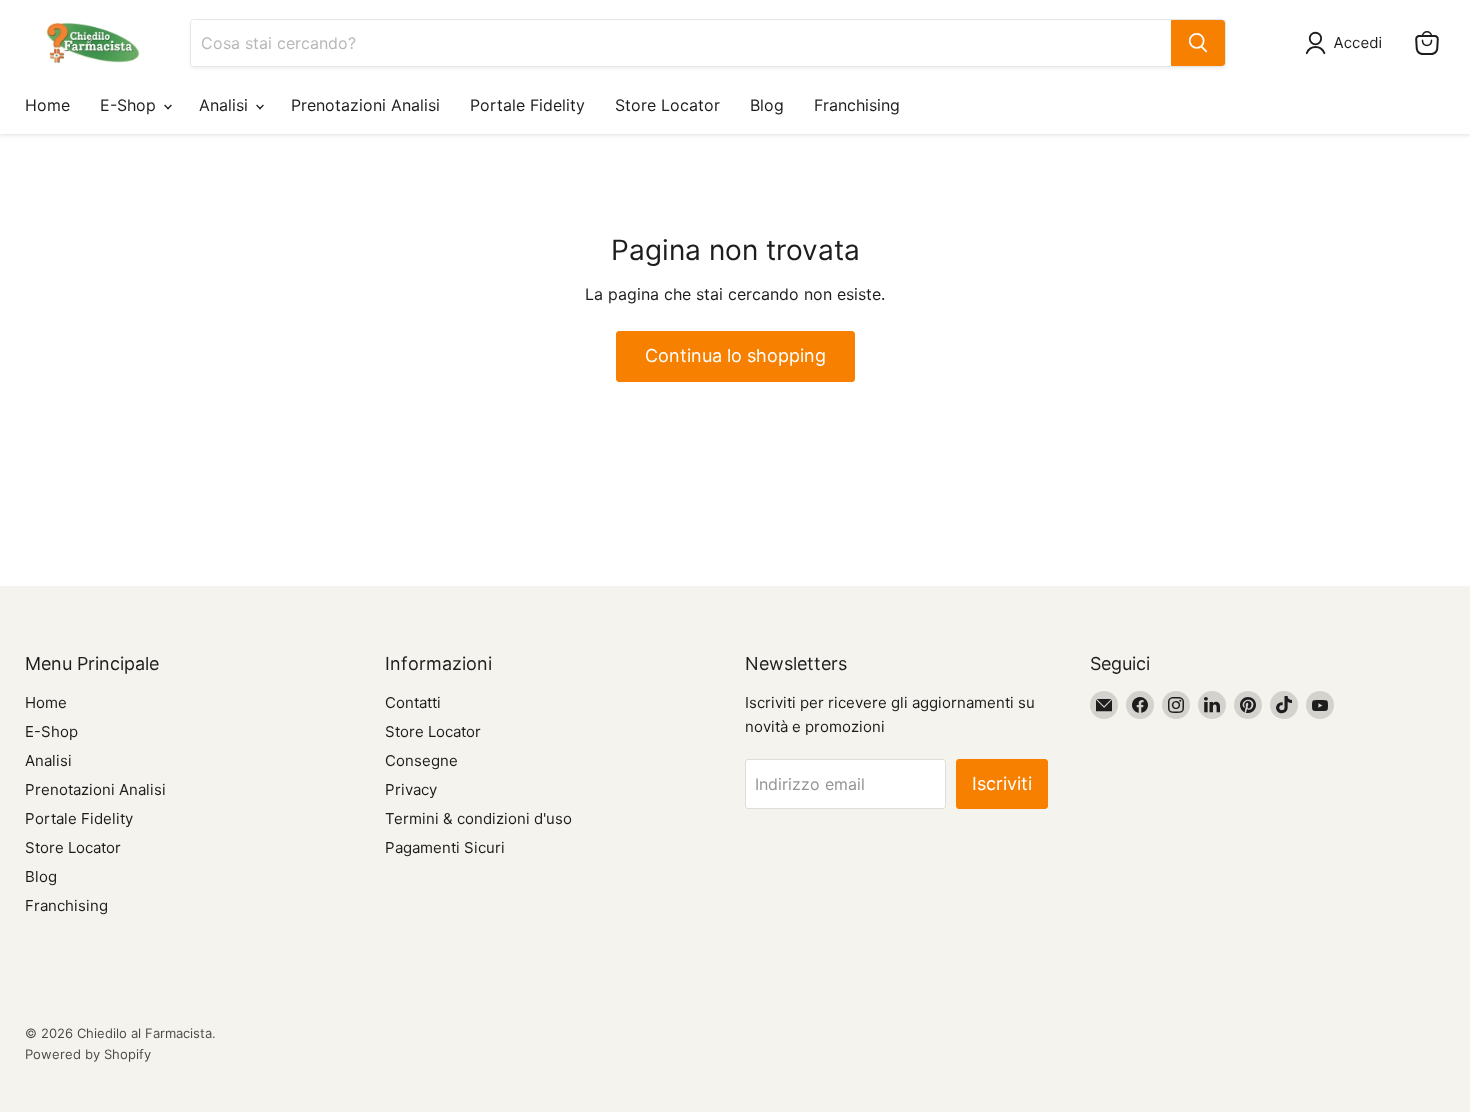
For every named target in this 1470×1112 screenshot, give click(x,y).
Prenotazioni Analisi (365, 105)
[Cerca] (1198, 43)
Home (47, 105)
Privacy (411, 789)
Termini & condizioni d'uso (478, 818)
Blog (767, 105)
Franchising (857, 105)
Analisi (226, 105)
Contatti (413, 702)
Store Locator (667, 105)
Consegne (421, 760)
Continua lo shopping (735, 355)
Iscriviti (1002, 783)
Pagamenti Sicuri (445, 847)
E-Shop (130, 105)
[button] (1347, 43)
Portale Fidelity (527, 105)
